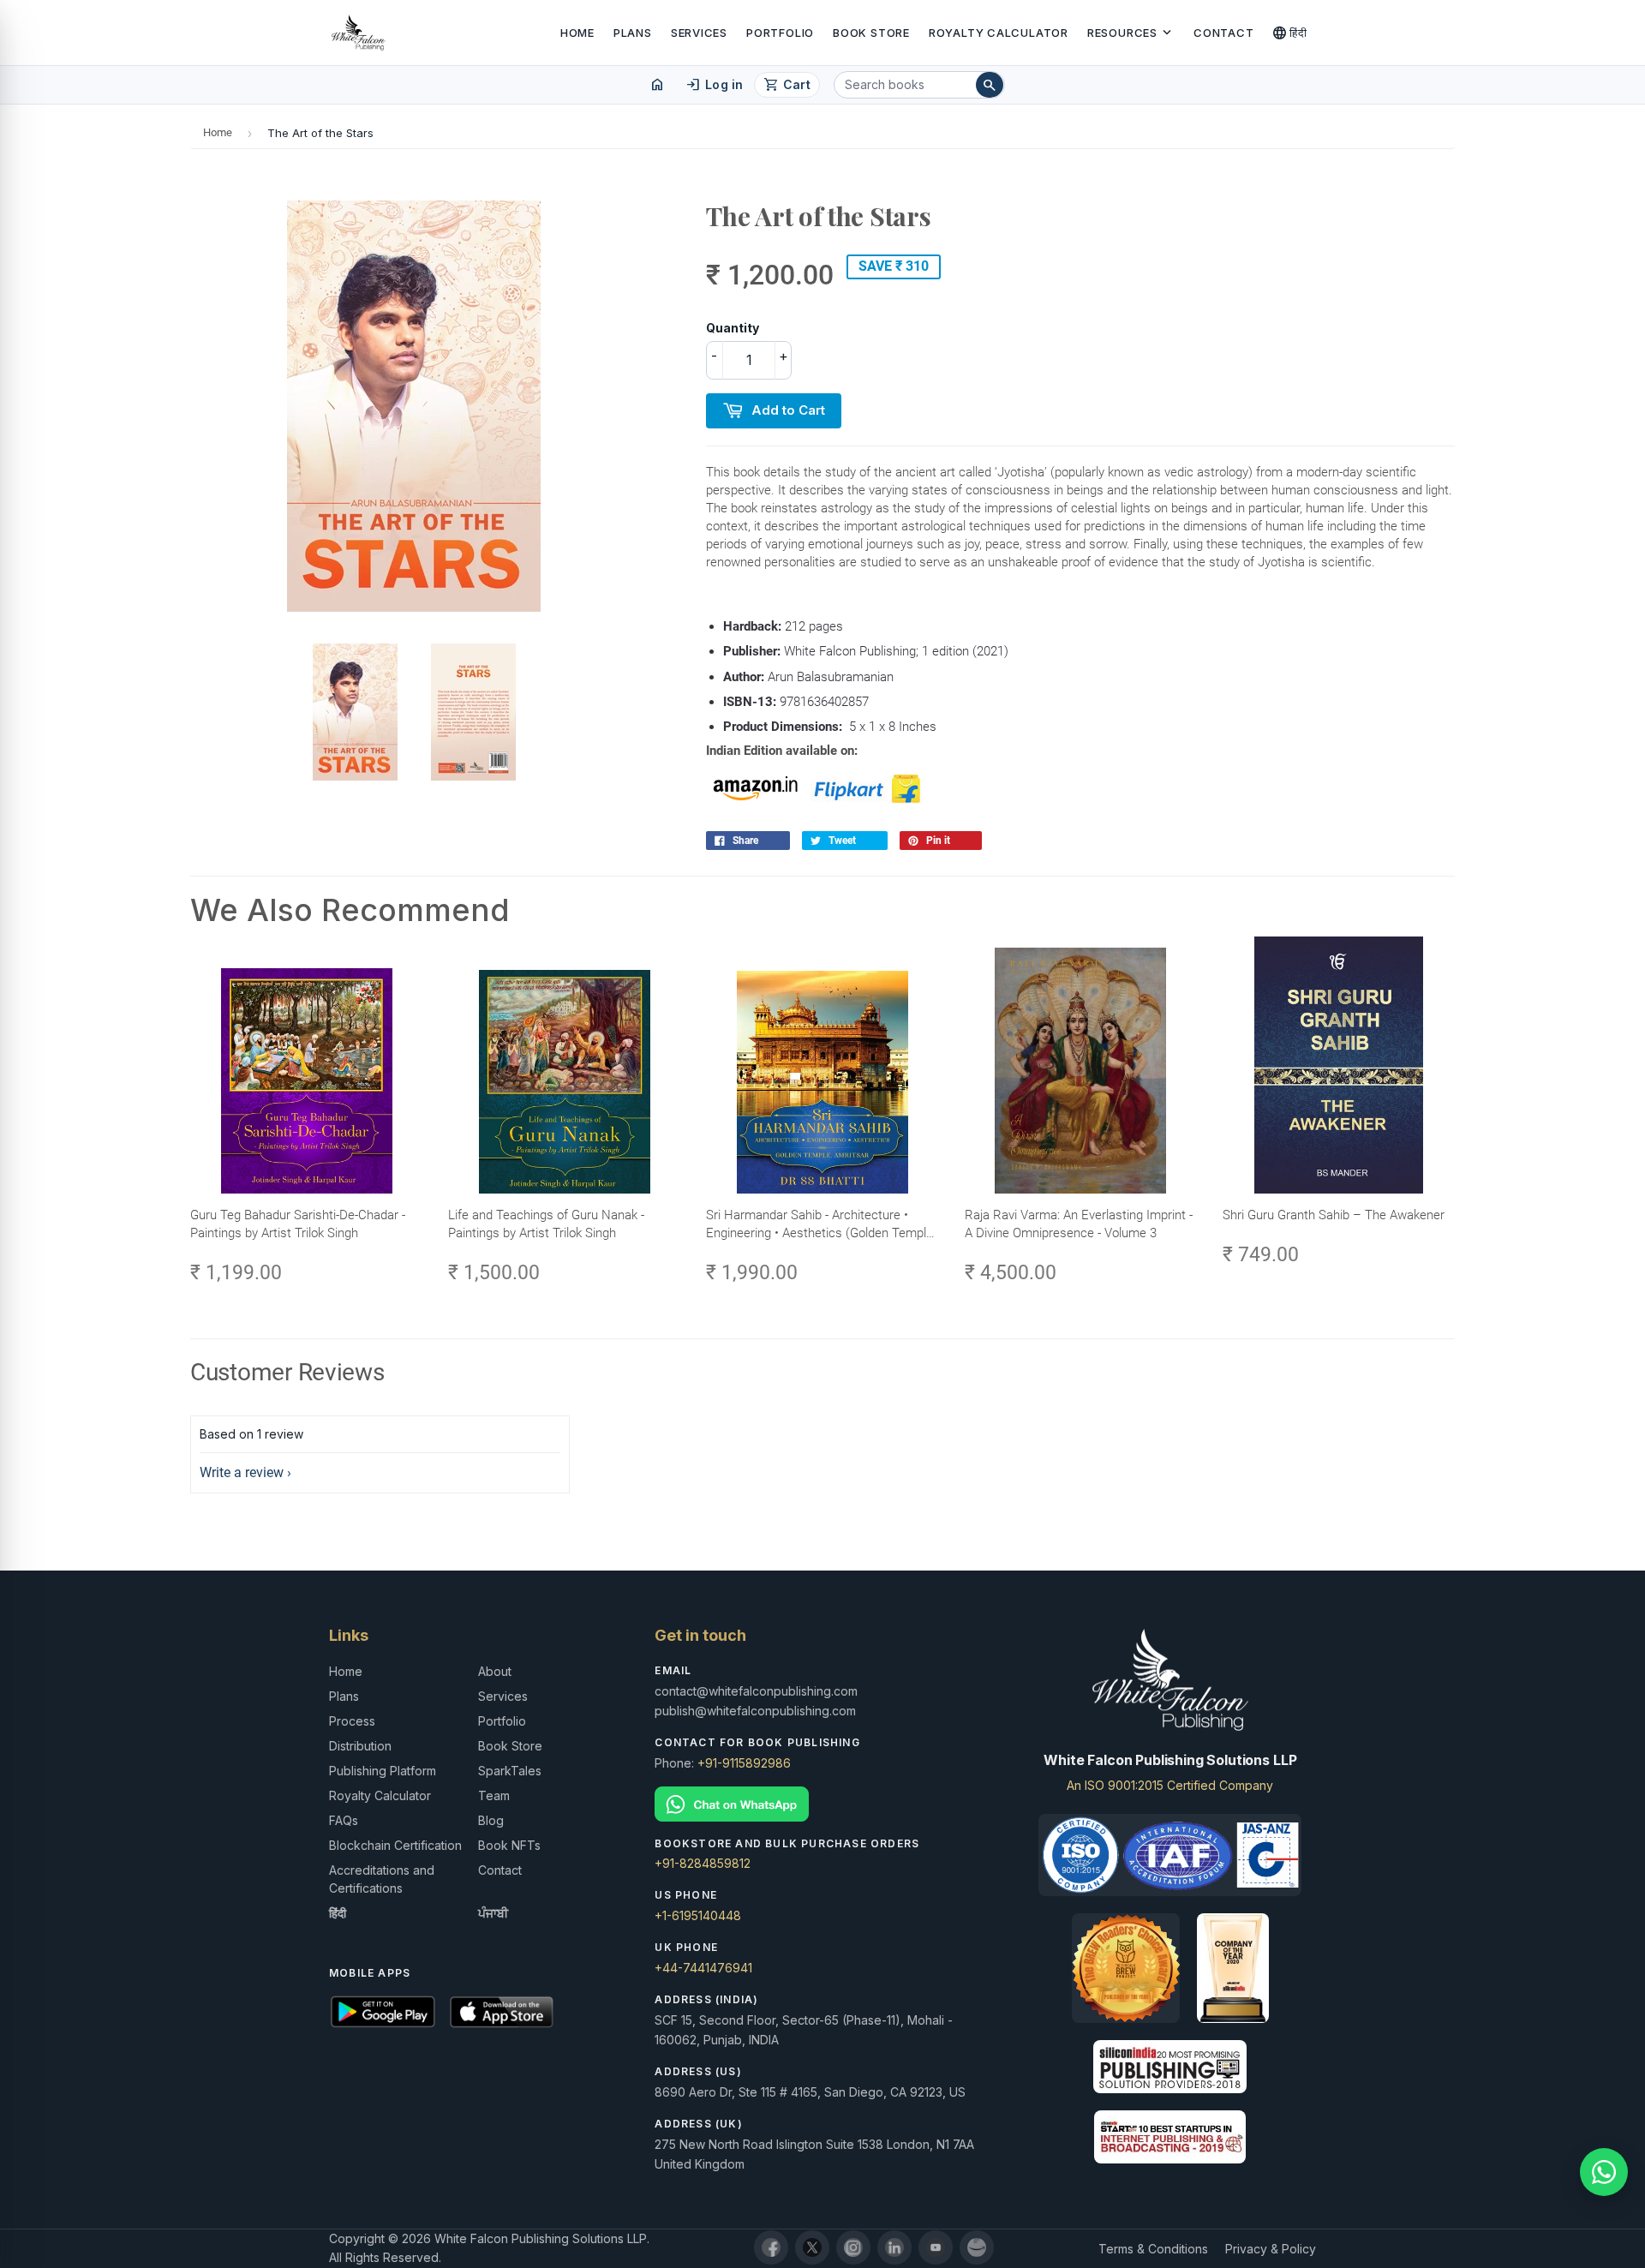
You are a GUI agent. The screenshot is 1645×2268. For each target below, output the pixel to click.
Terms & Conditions (1153, 2249)
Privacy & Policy (1271, 2249)
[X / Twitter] (812, 2247)
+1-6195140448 (698, 1915)
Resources (1131, 33)
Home (577, 33)
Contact (1223, 33)
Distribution (360, 1746)
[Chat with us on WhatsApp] (1604, 2172)
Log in (714, 85)
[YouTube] (936, 2247)
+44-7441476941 (703, 1968)
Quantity (733, 328)
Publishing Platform (383, 1771)
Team (494, 1795)
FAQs (344, 1820)
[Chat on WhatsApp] (822, 1804)
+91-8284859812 (703, 1863)
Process (352, 1721)
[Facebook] (771, 2247)
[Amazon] (977, 2247)
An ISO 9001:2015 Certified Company (1170, 1785)
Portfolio (780, 33)
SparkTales (510, 1771)
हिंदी (1290, 33)
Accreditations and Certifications (382, 1879)
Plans (633, 33)
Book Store (871, 33)
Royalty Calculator (999, 33)
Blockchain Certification (395, 1845)
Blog (491, 1820)
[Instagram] (853, 2247)
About (495, 1671)
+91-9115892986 (744, 1763)
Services (699, 33)
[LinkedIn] (894, 2247)
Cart (787, 85)
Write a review (242, 1472)
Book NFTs (509, 1845)
